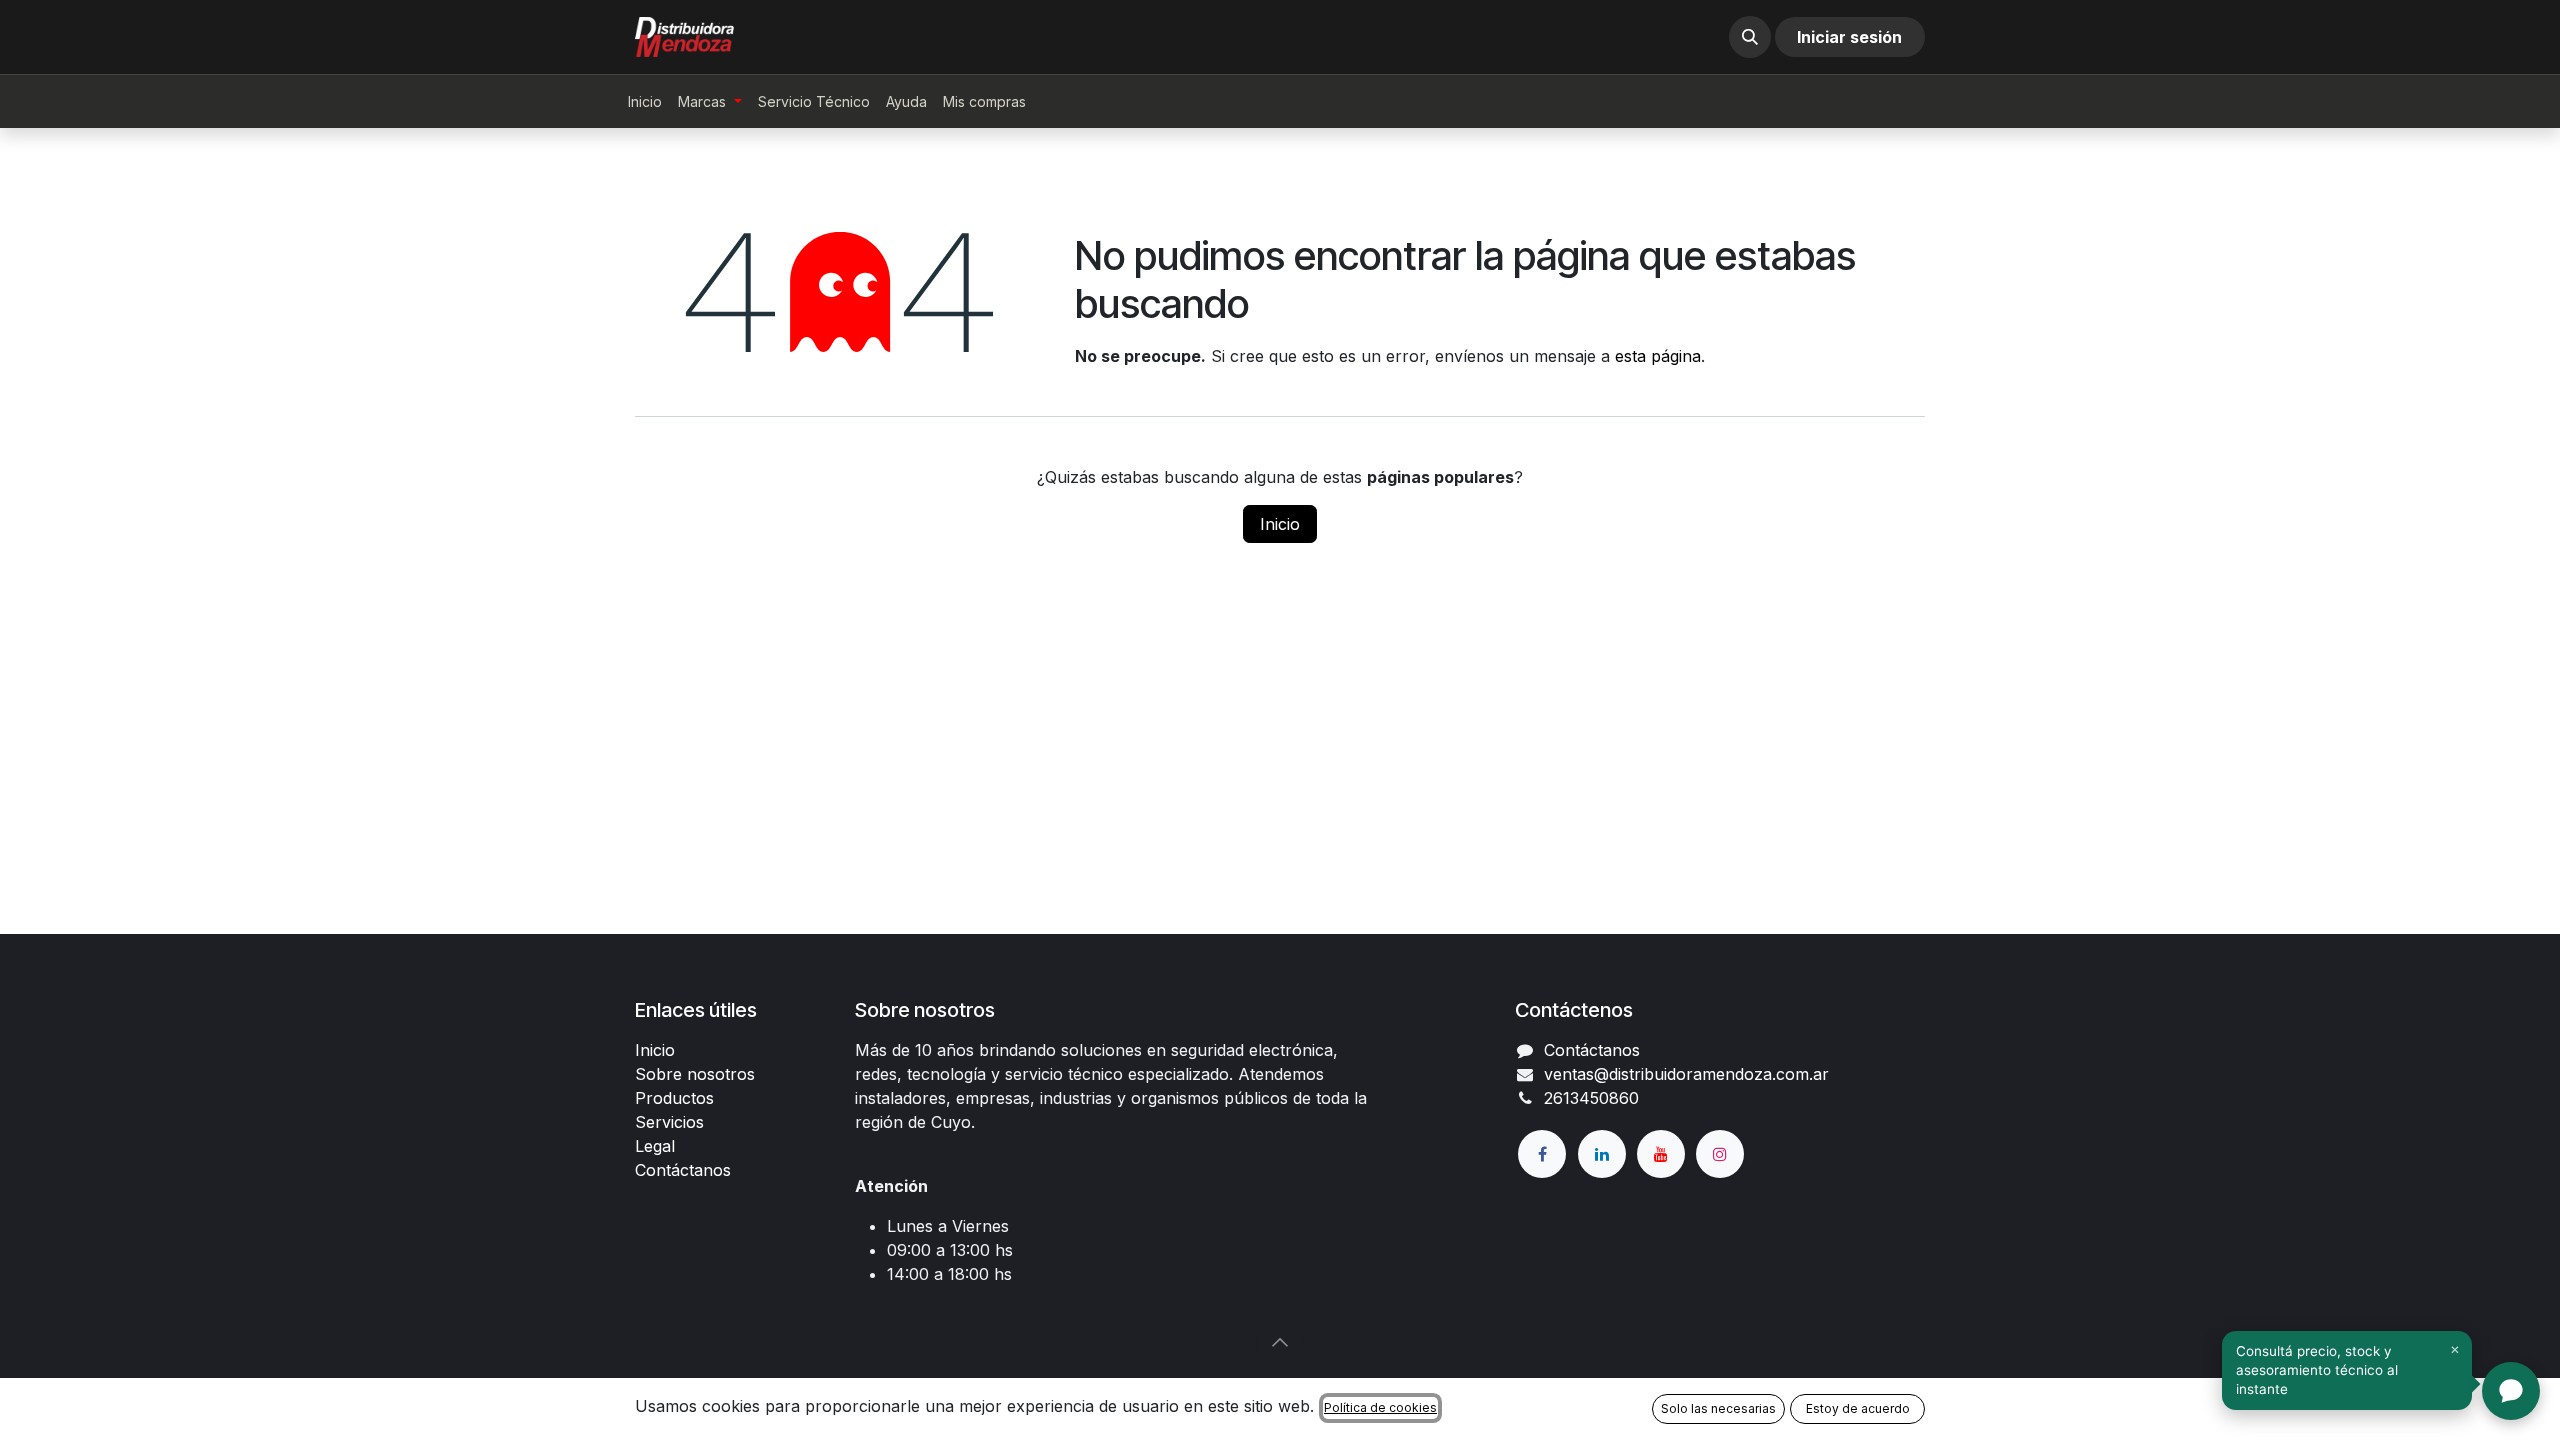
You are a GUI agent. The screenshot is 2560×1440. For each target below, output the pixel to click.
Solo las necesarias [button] (1718, 1408)
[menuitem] (645, 101)
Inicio (1280, 524)
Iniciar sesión (1849, 37)
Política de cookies (1380, 1407)
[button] (1750, 37)
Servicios (669, 1122)
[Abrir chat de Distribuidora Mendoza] (2511, 1391)
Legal (655, 1146)
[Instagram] (1720, 1154)
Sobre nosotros (695, 1074)
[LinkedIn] (1602, 1154)
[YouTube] (1661, 1154)
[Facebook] (1542, 1154)
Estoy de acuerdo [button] (1858, 1408)
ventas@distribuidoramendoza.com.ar (1686, 1074)
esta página (1658, 356)
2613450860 (1591, 1098)
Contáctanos (683, 1170)
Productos (674, 1098)
